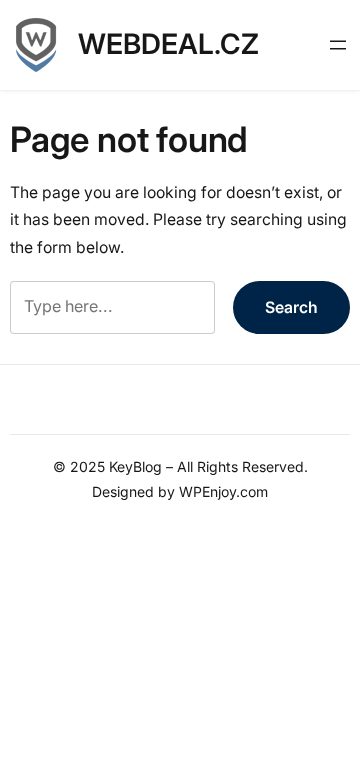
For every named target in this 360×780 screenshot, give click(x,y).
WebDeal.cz (168, 44)
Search (291, 307)
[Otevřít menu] (338, 45)
